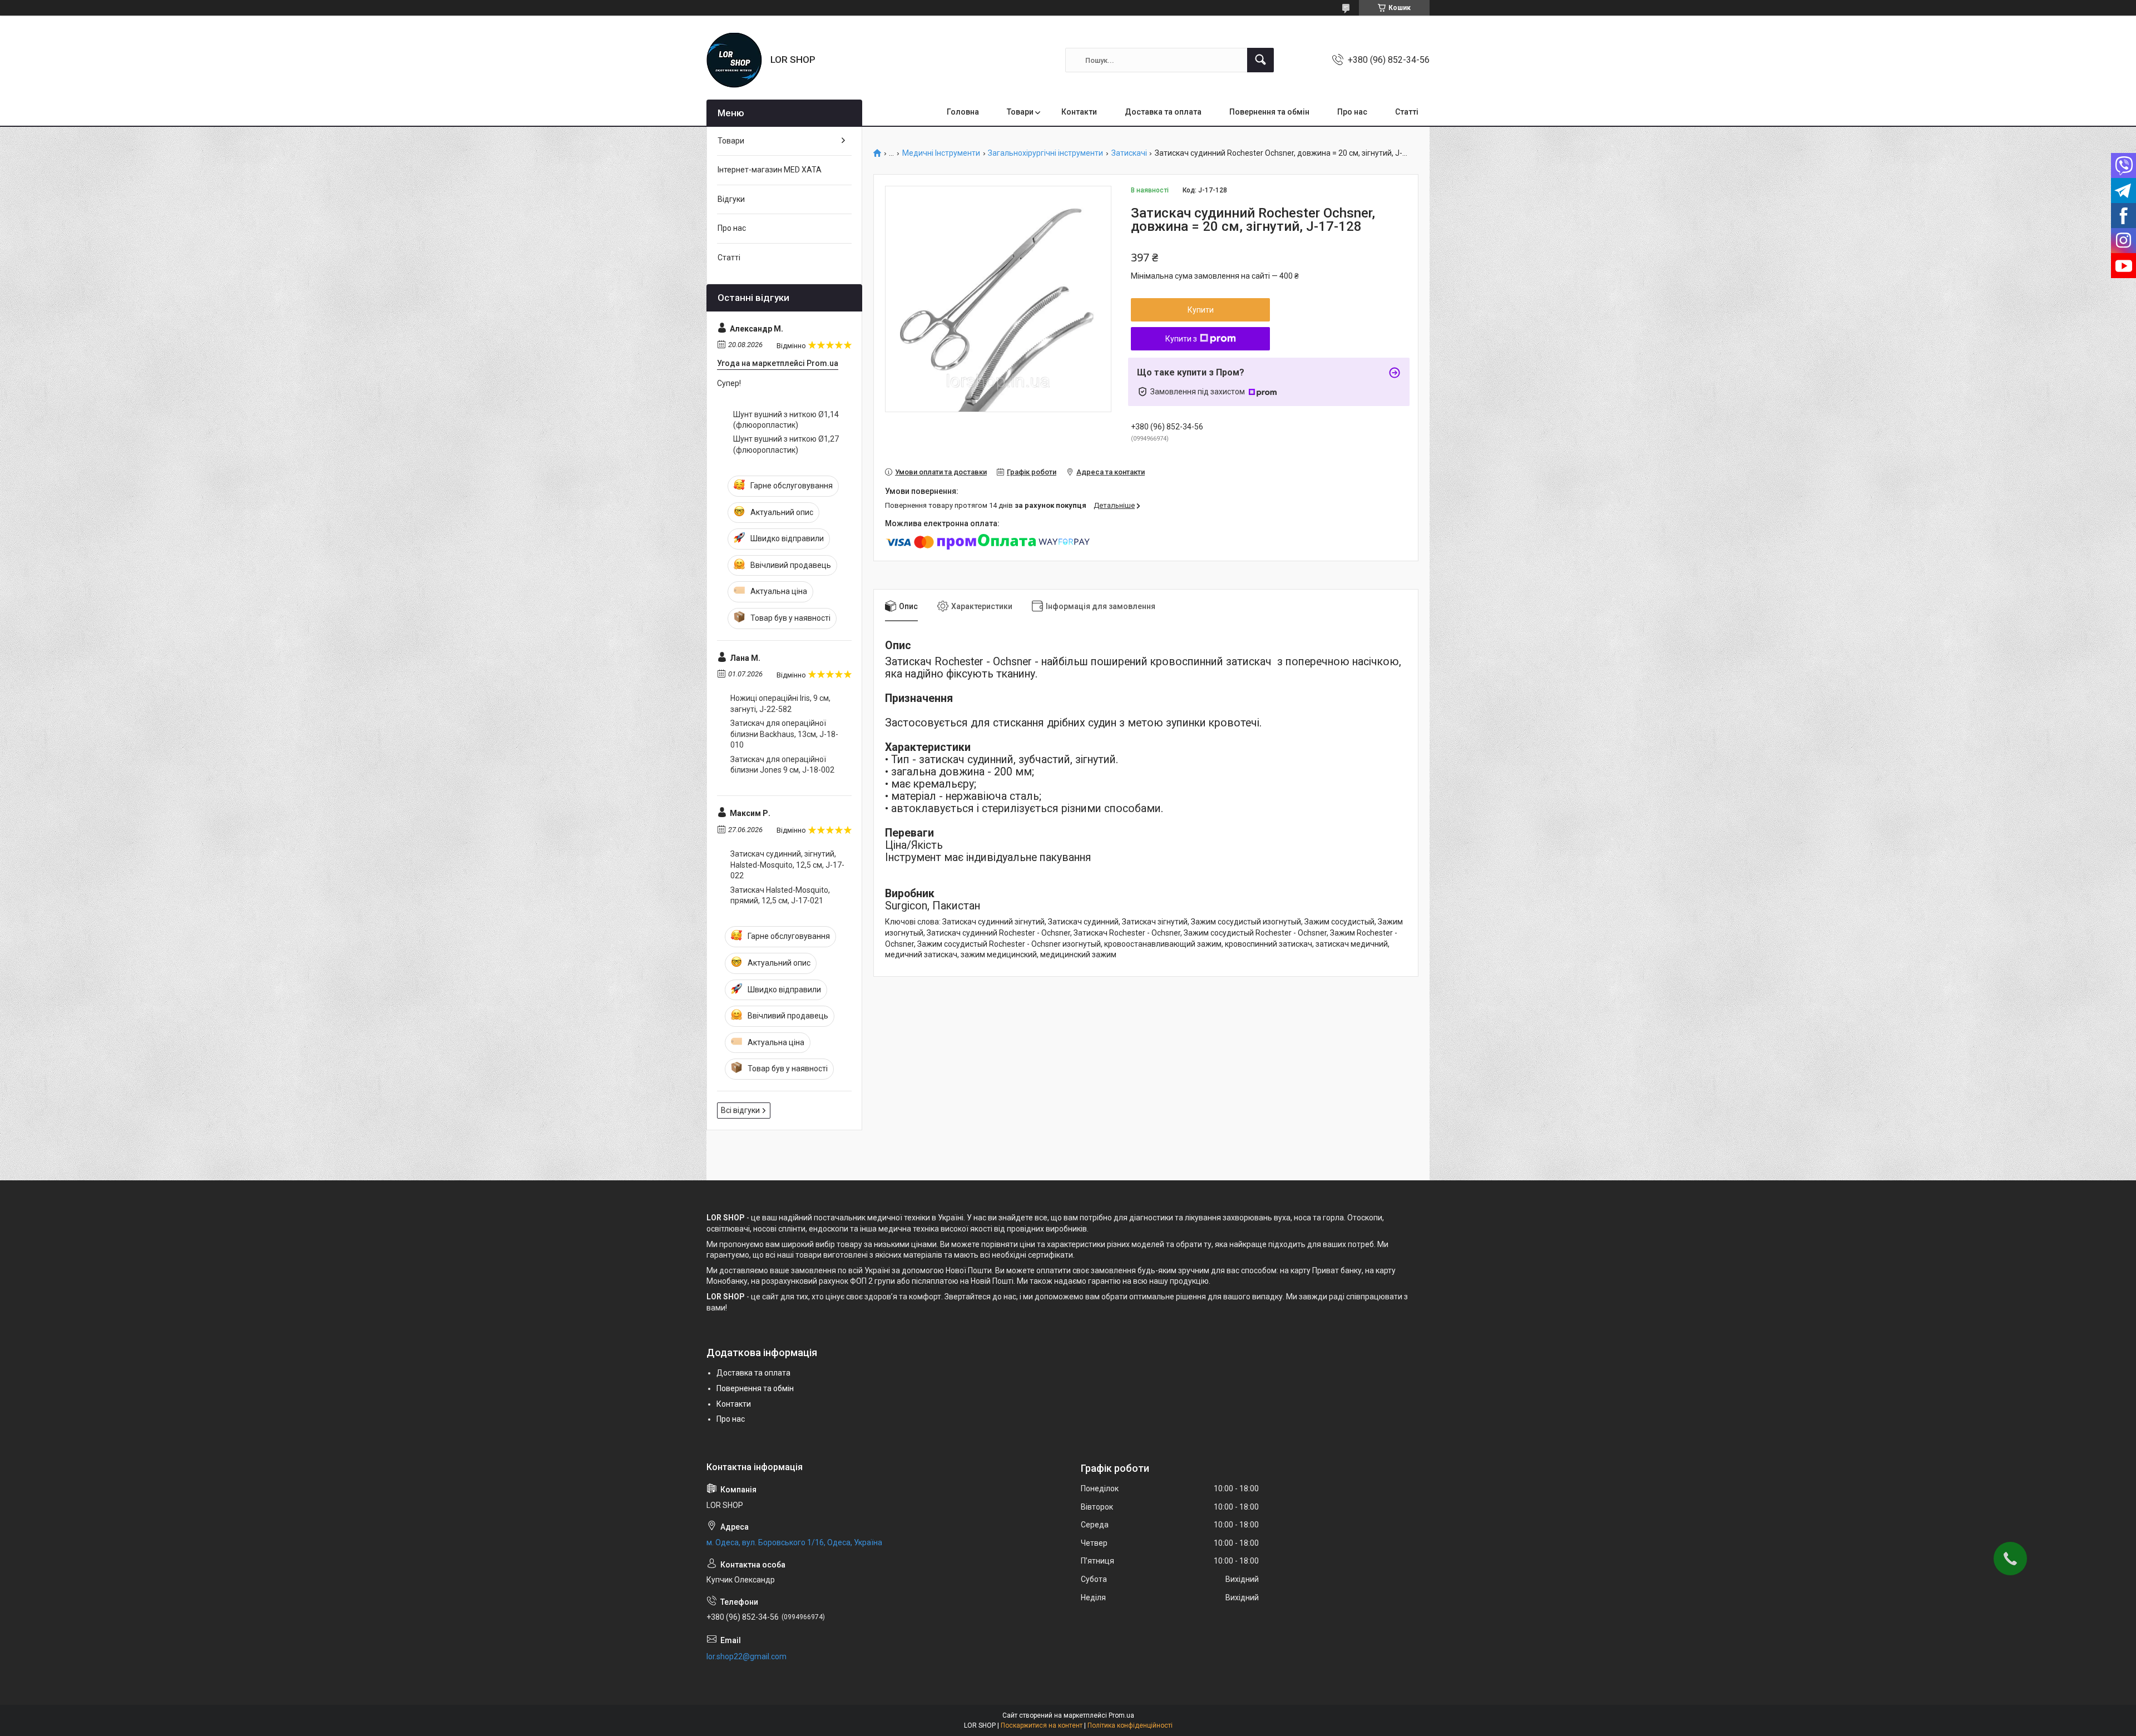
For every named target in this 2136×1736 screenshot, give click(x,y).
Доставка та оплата (1163, 112)
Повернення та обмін (1269, 112)
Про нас (1352, 112)
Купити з (1181, 339)
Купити (1201, 310)
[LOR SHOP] (734, 60)
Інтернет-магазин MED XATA (770, 170)
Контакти (1079, 112)
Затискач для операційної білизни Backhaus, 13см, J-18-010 (784, 734)
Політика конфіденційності (1130, 1725)
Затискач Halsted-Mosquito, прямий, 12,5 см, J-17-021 (780, 896)
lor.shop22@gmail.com (746, 1656)
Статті (1407, 112)
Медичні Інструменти (941, 153)
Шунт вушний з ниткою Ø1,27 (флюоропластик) (786, 444)
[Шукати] (1260, 60)
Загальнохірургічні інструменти (1045, 153)
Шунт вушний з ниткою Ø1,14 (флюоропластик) (786, 420)
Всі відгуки (740, 1110)
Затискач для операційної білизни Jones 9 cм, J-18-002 (782, 765)
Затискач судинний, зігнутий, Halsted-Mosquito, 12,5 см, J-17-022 (787, 865)
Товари (1020, 112)
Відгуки (731, 199)
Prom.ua (1121, 1715)
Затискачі (1129, 153)
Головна (963, 112)
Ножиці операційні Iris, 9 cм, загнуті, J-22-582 (780, 704)
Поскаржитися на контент (1042, 1725)
